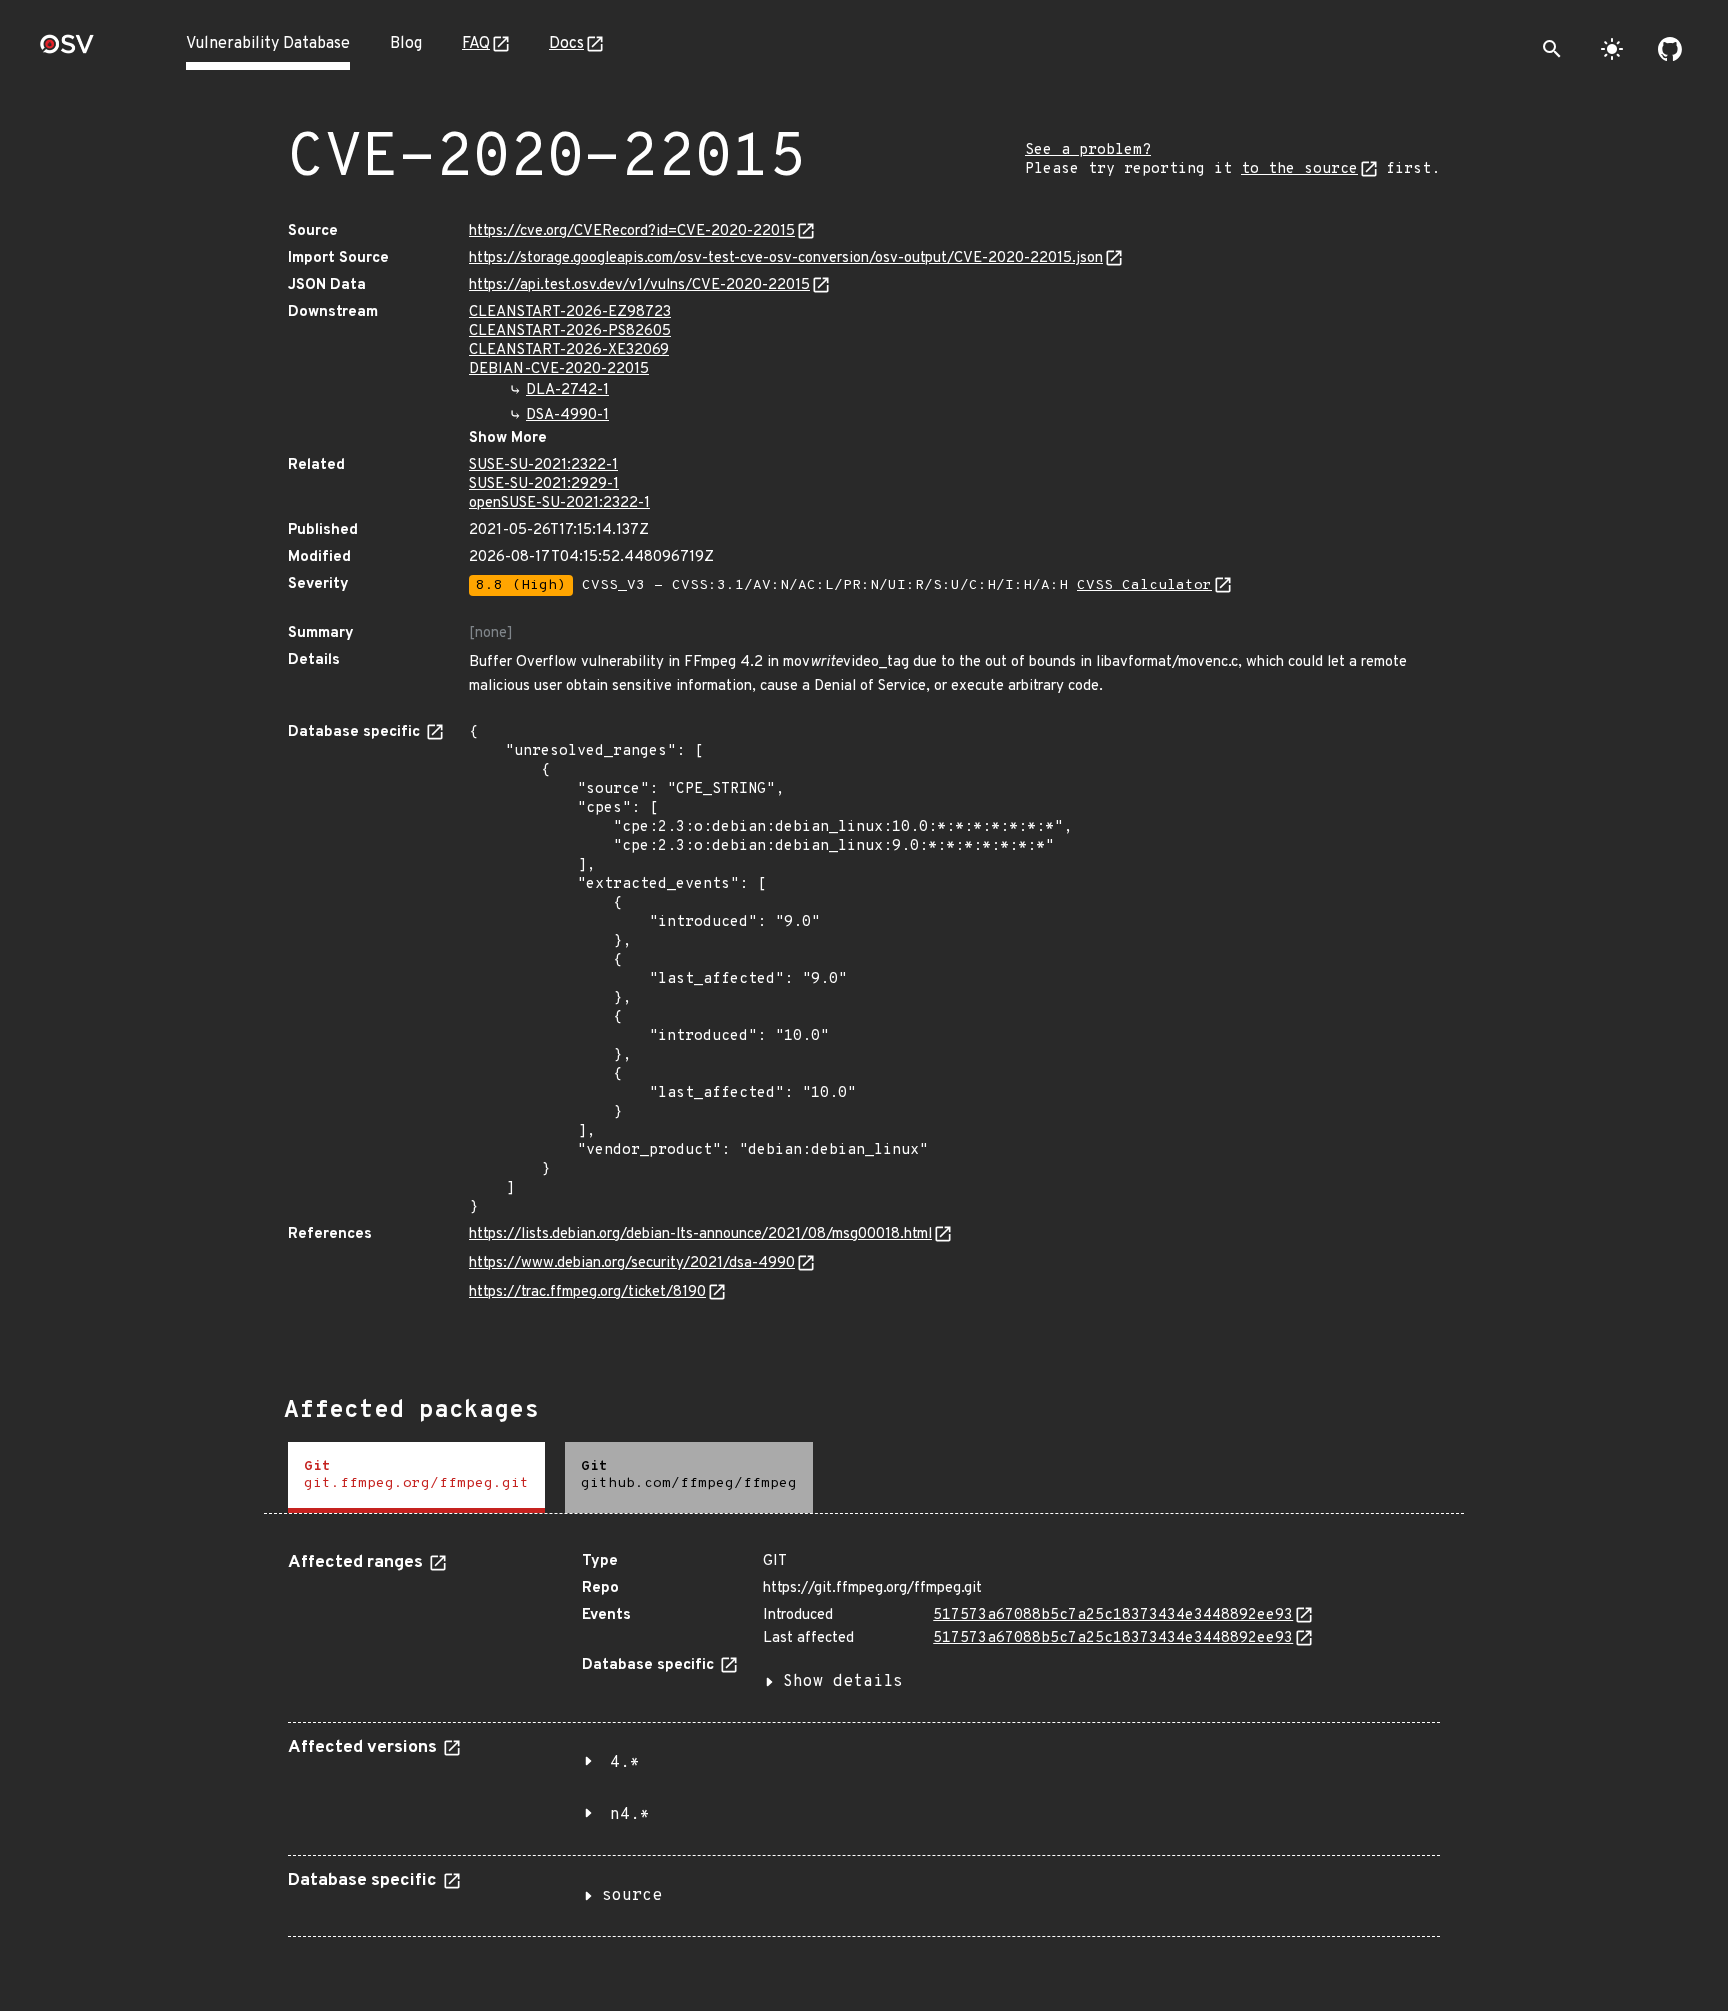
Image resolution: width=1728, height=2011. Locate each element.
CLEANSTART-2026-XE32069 (569, 350)
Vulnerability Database (268, 44)
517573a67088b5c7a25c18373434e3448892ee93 (1113, 1615)
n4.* (630, 1815)
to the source (1299, 169)
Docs (566, 44)
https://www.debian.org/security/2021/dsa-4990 (632, 1263)
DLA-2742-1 (567, 390)
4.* (625, 1763)
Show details (843, 1682)
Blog (406, 44)
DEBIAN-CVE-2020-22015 (559, 369)
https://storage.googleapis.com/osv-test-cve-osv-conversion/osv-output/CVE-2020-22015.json (786, 258)
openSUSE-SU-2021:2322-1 (559, 503)
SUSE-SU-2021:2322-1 (543, 465)
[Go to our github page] (1670, 49)
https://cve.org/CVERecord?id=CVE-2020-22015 (632, 231)
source (632, 1896)
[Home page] (67, 50)
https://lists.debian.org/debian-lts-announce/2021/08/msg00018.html (700, 1234)
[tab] (416, 1477)
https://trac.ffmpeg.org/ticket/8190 (587, 1292)
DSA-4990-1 (567, 415)
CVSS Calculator (1144, 585)
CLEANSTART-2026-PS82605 (570, 331)
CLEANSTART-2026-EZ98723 (570, 312)
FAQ (476, 44)
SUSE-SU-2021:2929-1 (544, 484)
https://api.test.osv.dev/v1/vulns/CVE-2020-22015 (639, 285)
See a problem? (1088, 150)
